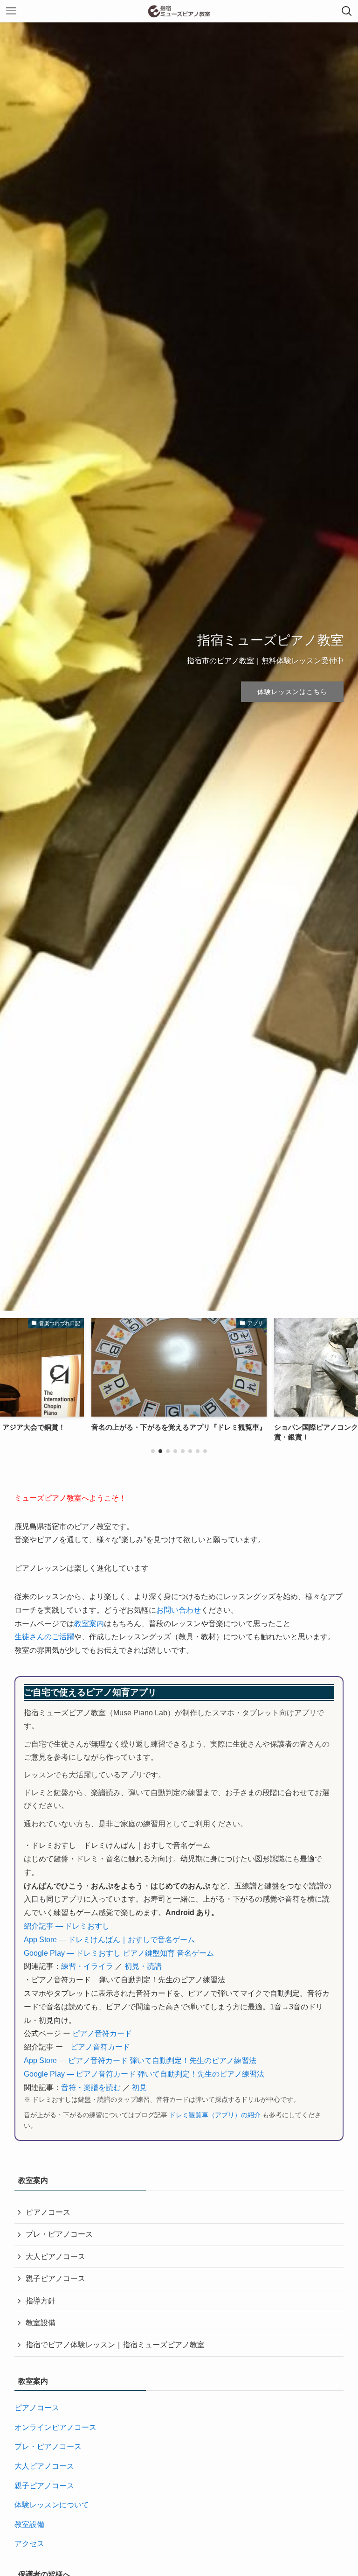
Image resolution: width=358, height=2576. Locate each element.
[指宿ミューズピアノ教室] (179, 11)
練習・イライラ (87, 1966)
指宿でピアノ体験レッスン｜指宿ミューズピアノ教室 (115, 2345)
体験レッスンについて (52, 2505)
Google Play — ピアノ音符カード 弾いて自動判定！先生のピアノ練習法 (144, 2074)
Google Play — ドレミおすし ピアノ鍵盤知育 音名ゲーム (119, 1953)
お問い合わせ (179, 1610)
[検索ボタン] (347, 11)
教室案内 (89, 1624)
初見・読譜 (143, 1966)
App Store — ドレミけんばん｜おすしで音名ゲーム (109, 1940)
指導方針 (41, 2301)
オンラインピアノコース (55, 2427)
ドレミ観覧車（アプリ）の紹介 (215, 2115)
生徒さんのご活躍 (44, 1637)
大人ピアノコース (55, 2257)
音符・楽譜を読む (91, 2088)
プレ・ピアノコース (59, 2234)
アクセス (29, 2544)
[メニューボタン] (11, 11)
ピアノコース (48, 2212)
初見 (139, 2088)
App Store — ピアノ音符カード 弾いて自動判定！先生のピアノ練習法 (140, 2060)
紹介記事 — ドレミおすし (67, 1926)
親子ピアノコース (55, 2278)
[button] (153, 1451)
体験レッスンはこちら (292, 692)
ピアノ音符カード (102, 2033)
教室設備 (41, 2323)
